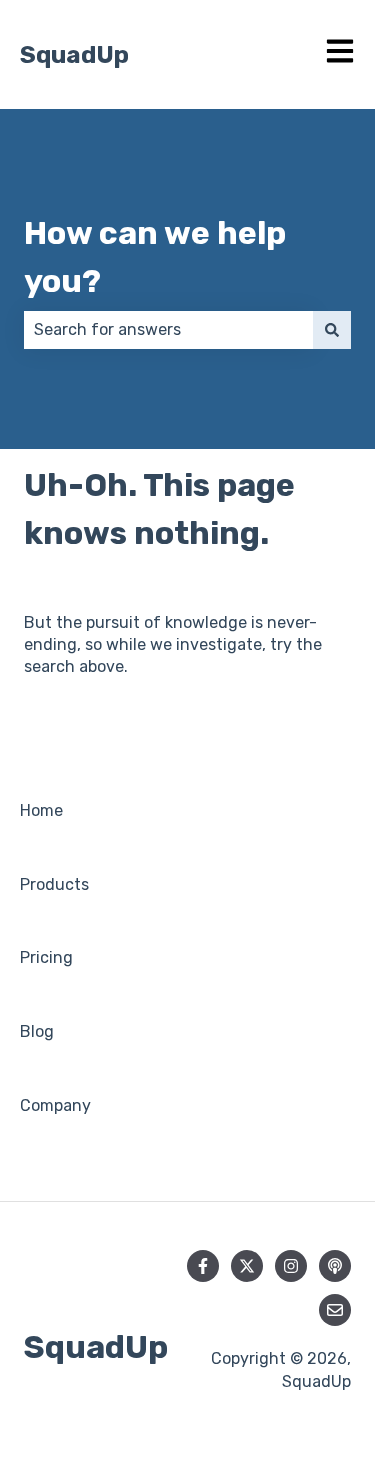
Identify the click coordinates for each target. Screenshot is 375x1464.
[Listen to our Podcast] (335, 1266)
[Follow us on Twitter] (247, 1266)
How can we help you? (155, 257)
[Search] (332, 330)
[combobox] (168, 330)
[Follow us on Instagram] (291, 1266)
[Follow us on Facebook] (203, 1266)
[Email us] (335, 1310)
